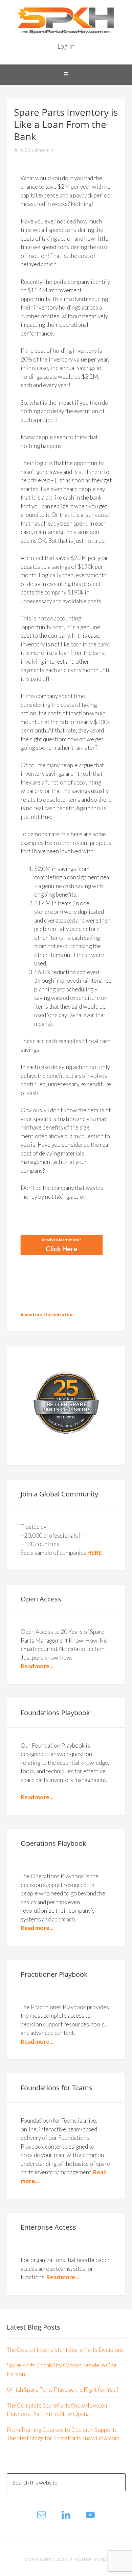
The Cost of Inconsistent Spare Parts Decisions (65, 2350)
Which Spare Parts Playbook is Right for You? (63, 2389)
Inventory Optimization (47, 1314)
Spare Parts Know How (66, 20)
